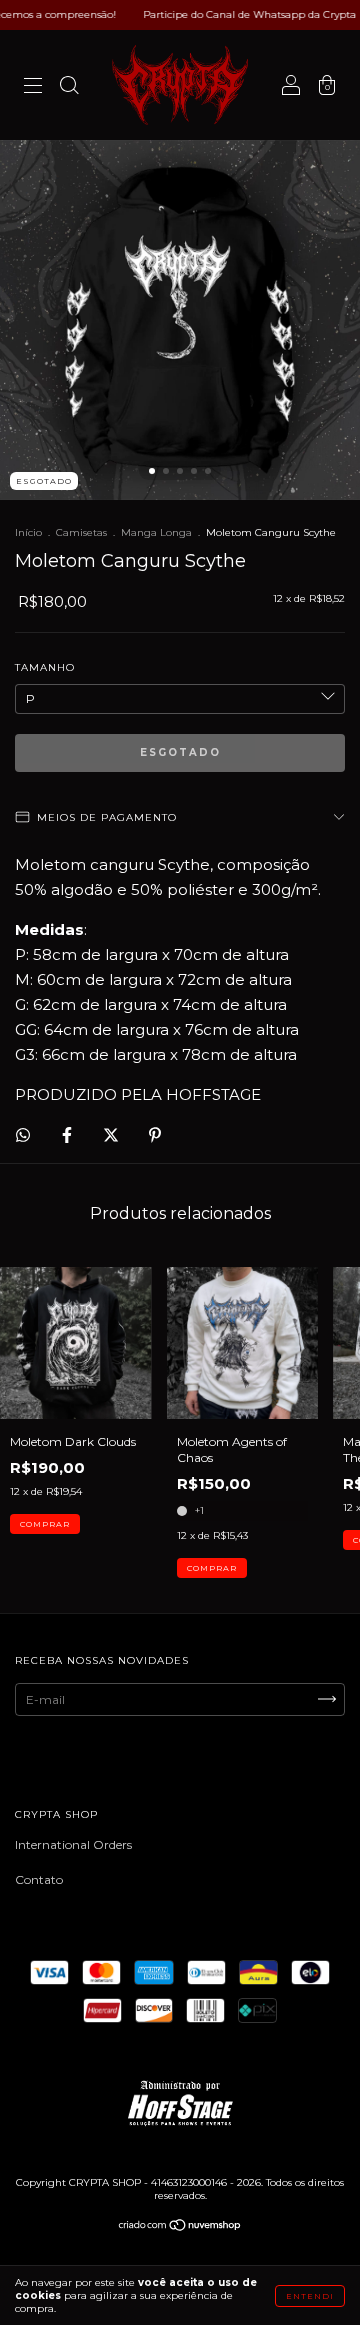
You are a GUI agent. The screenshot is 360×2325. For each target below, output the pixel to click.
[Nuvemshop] (180, 2227)
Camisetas (81, 532)
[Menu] (33, 87)
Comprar (45, 1524)
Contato (39, 1879)
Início (28, 532)
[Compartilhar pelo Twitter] (112, 1134)
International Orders (73, 1844)
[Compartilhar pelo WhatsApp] (23, 1135)
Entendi (310, 2296)
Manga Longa (156, 532)
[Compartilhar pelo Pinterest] (155, 1134)
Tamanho (45, 667)
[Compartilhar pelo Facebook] (68, 1134)
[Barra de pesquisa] (69, 87)
